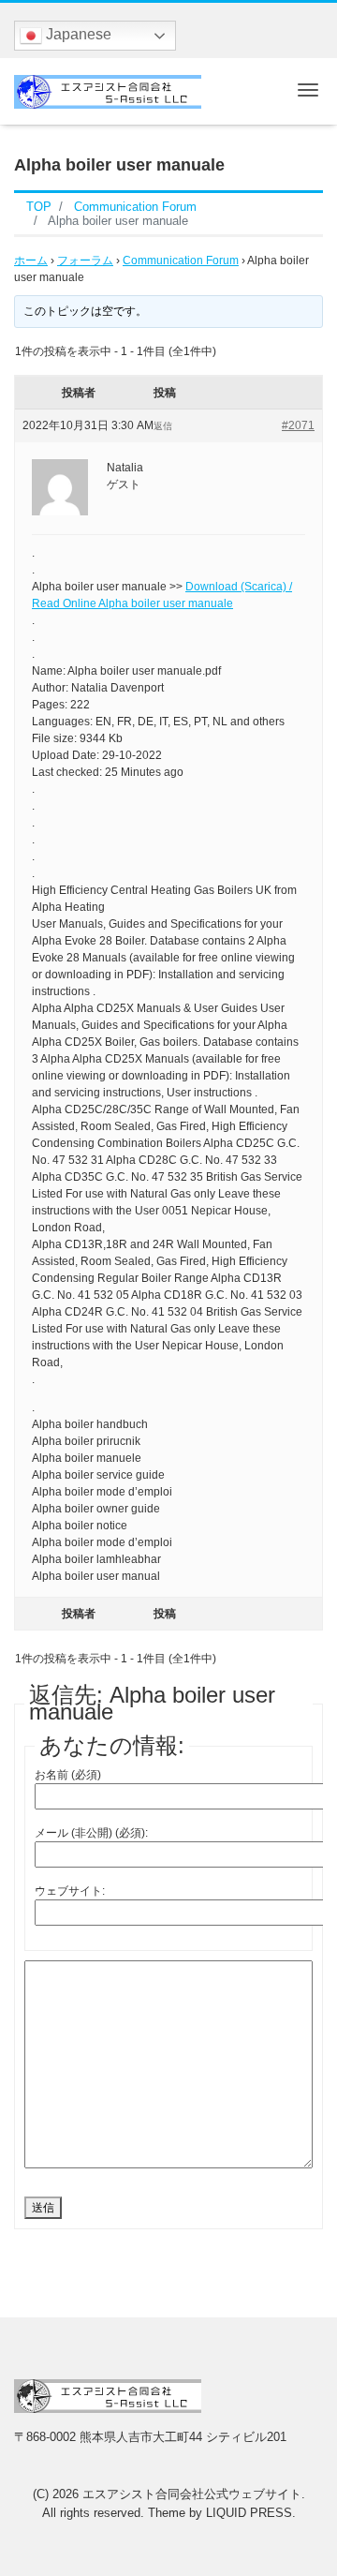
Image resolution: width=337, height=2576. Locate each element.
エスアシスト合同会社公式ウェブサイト (192, 2494)
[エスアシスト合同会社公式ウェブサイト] (108, 89)
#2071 (298, 425)
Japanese (77, 34)
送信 (43, 2208)
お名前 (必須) (68, 1775)
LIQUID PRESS (249, 2513)
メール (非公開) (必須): (91, 1833)
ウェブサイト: (70, 1891)
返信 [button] (163, 426)
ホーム (31, 261)
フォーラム (85, 261)
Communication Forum (181, 261)
